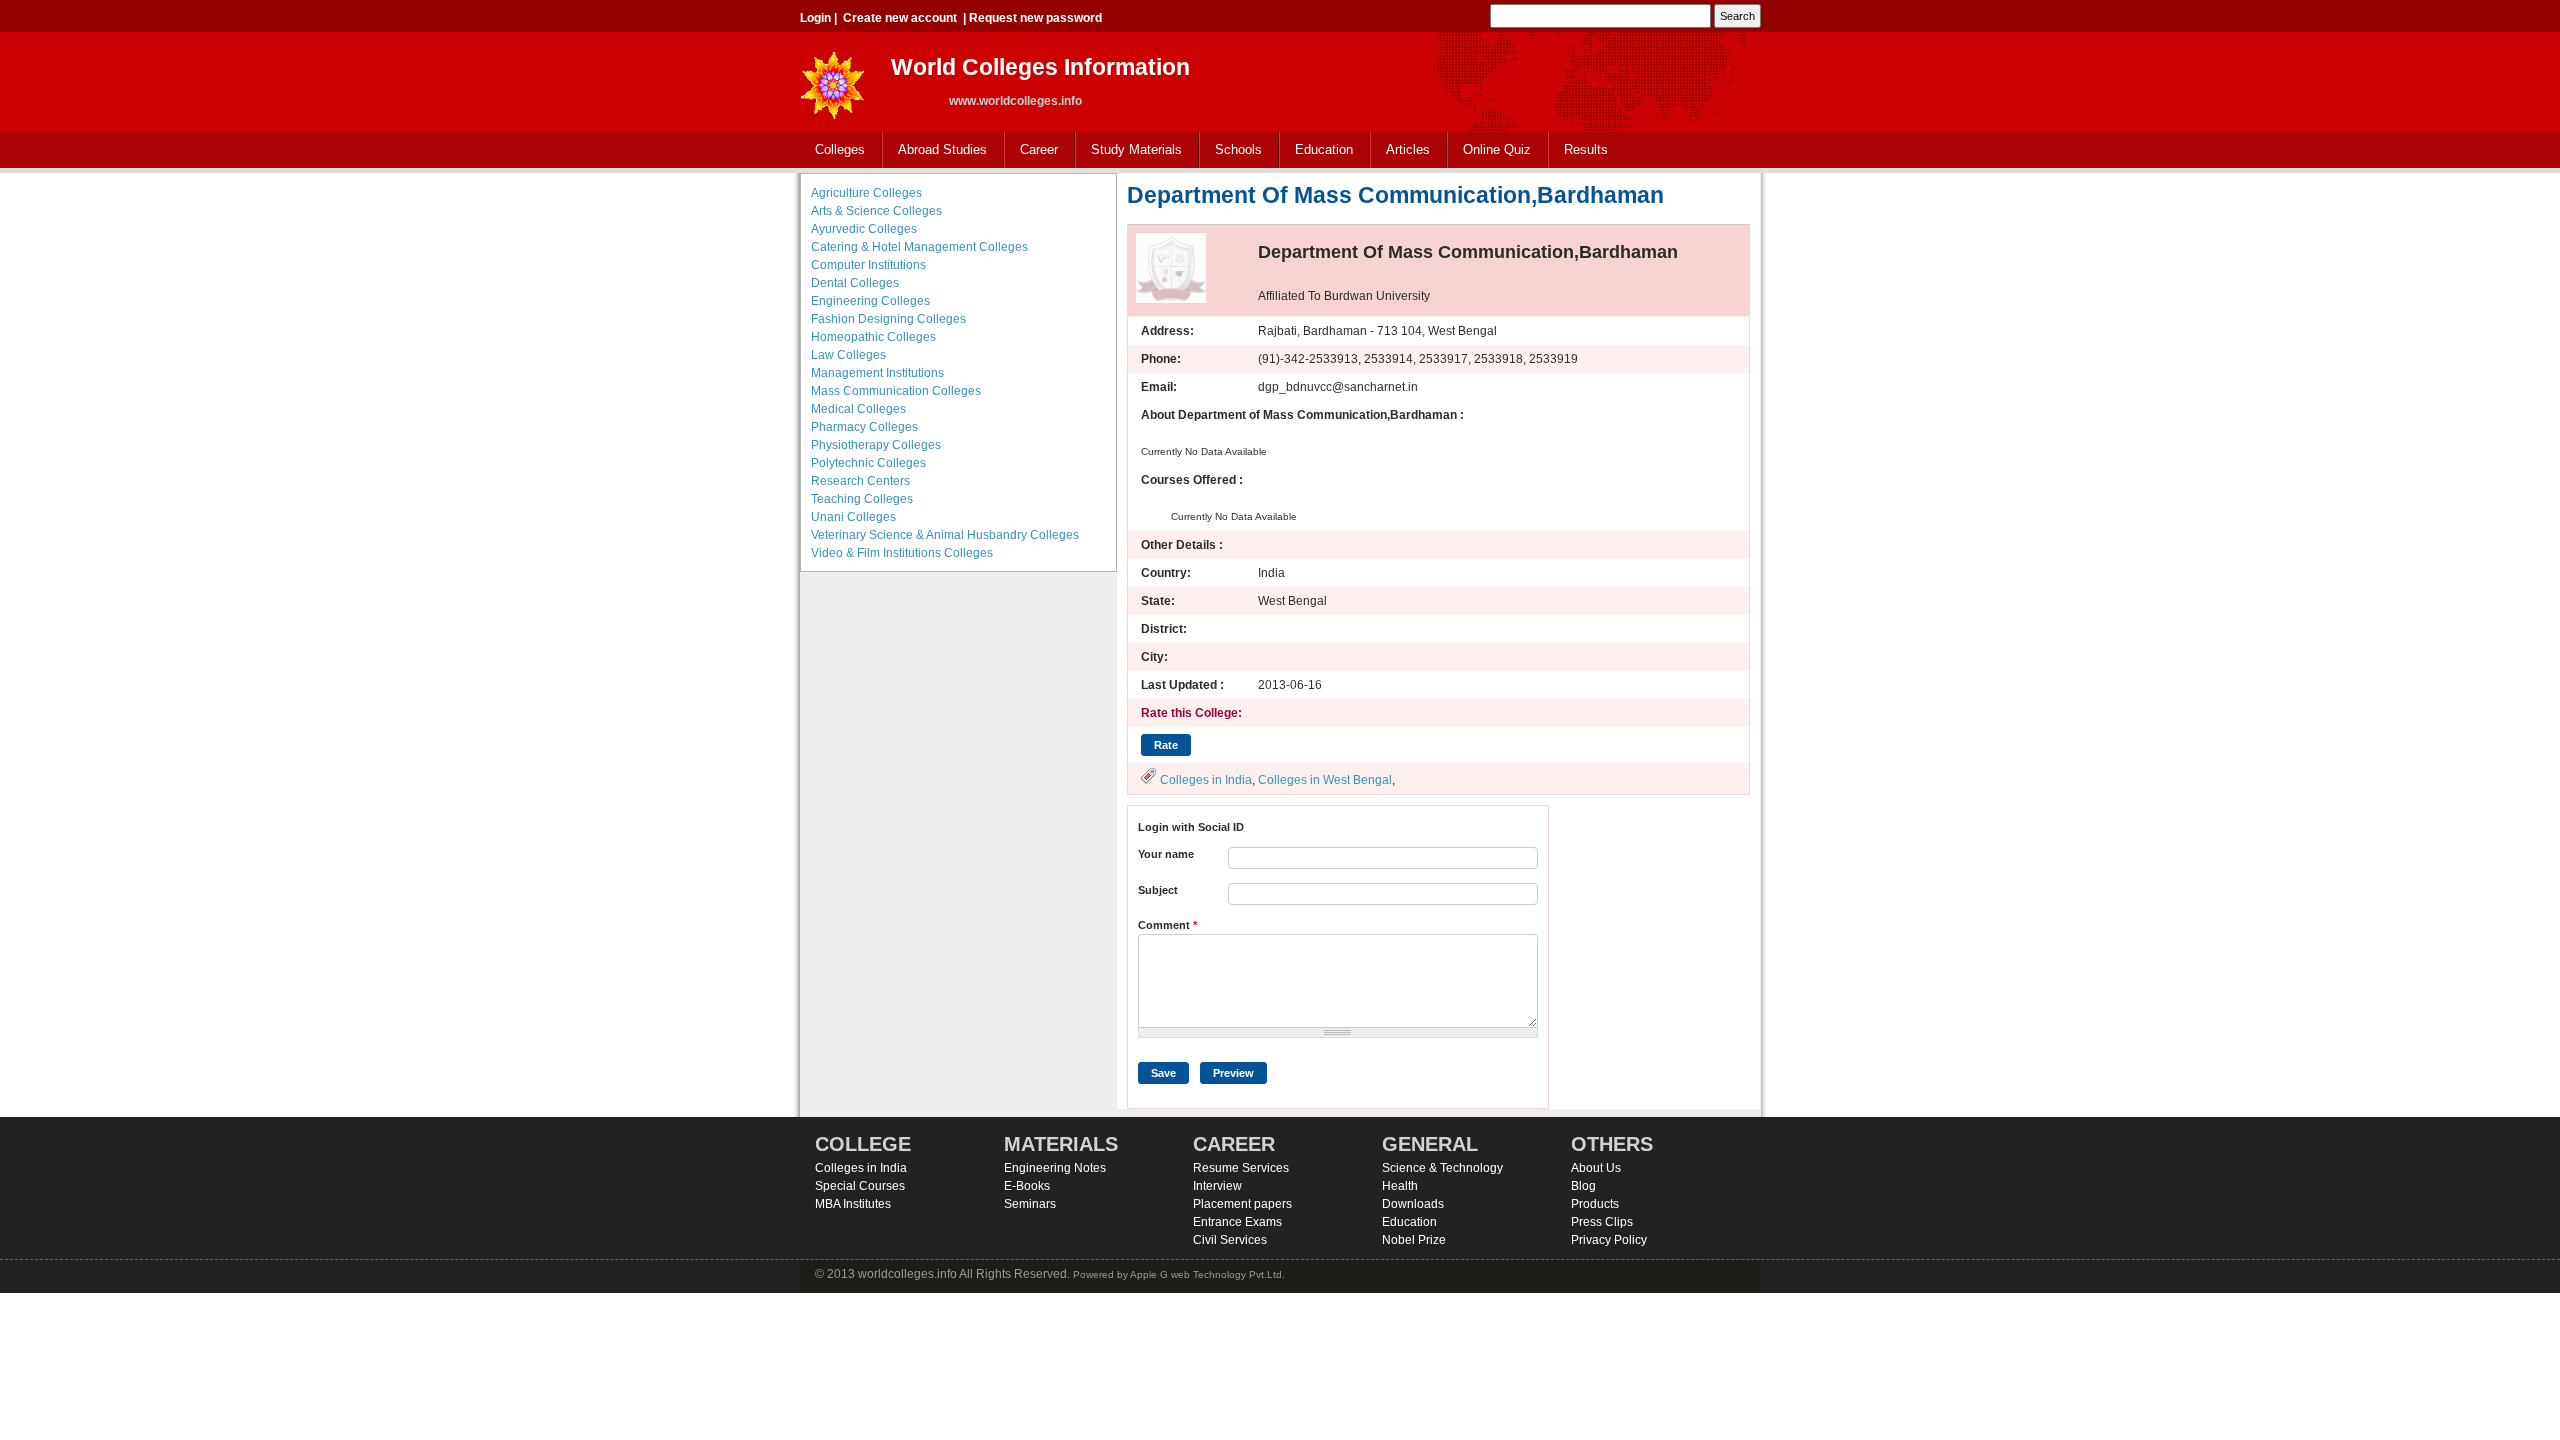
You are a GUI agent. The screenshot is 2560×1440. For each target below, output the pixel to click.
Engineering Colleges (870, 301)
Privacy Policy (1609, 1240)
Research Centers (860, 481)
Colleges (832, 150)
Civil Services (1230, 1240)
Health (1400, 1186)
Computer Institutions (868, 265)
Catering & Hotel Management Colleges (919, 247)
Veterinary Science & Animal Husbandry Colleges (945, 535)
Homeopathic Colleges (873, 337)
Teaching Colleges (862, 499)
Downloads (1413, 1204)
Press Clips (1602, 1222)
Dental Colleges (855, 283)
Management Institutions (877, 373)
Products (1595, 1204)
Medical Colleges (858, 409)
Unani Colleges (853, 517)
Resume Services (1241, 1168)
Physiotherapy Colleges (876, 445)
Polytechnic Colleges (868, 463)
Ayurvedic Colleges (864, 229)
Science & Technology (1442, 1168)
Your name (1166, 854)
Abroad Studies (935, 150)
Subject (1158, 890)
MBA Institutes (853, 1204)
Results (1586, 149)
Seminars (1030, 1204)
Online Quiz (1497, 149)
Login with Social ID (1191, 827)
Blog (1583, 1186)
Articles (1408, 149)
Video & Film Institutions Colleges (902, 553)
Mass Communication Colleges (896, 391)
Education (1316, 150)
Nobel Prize (1414, 1240)
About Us (1596, 1168)
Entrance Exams (1237, 1222)
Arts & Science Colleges (876, 211)
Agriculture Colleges (866, 193)
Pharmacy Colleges (864, 427)
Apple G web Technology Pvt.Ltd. (1207, 1274)
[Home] (833, 79)
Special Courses (860, 1186)
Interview (1217, 1186)
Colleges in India (1206, 780)
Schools (1231, 150)
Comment (1167, 925)
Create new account (900, 18)
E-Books (1027, 1186)
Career (1031, 150)
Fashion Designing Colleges (888, 319)
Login (815, 18)
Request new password (1035, 18)
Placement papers (1242, 1204)
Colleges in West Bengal (1325, 780)
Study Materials (1129, 150)
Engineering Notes (1055, 1168)
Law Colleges (848, 355)
